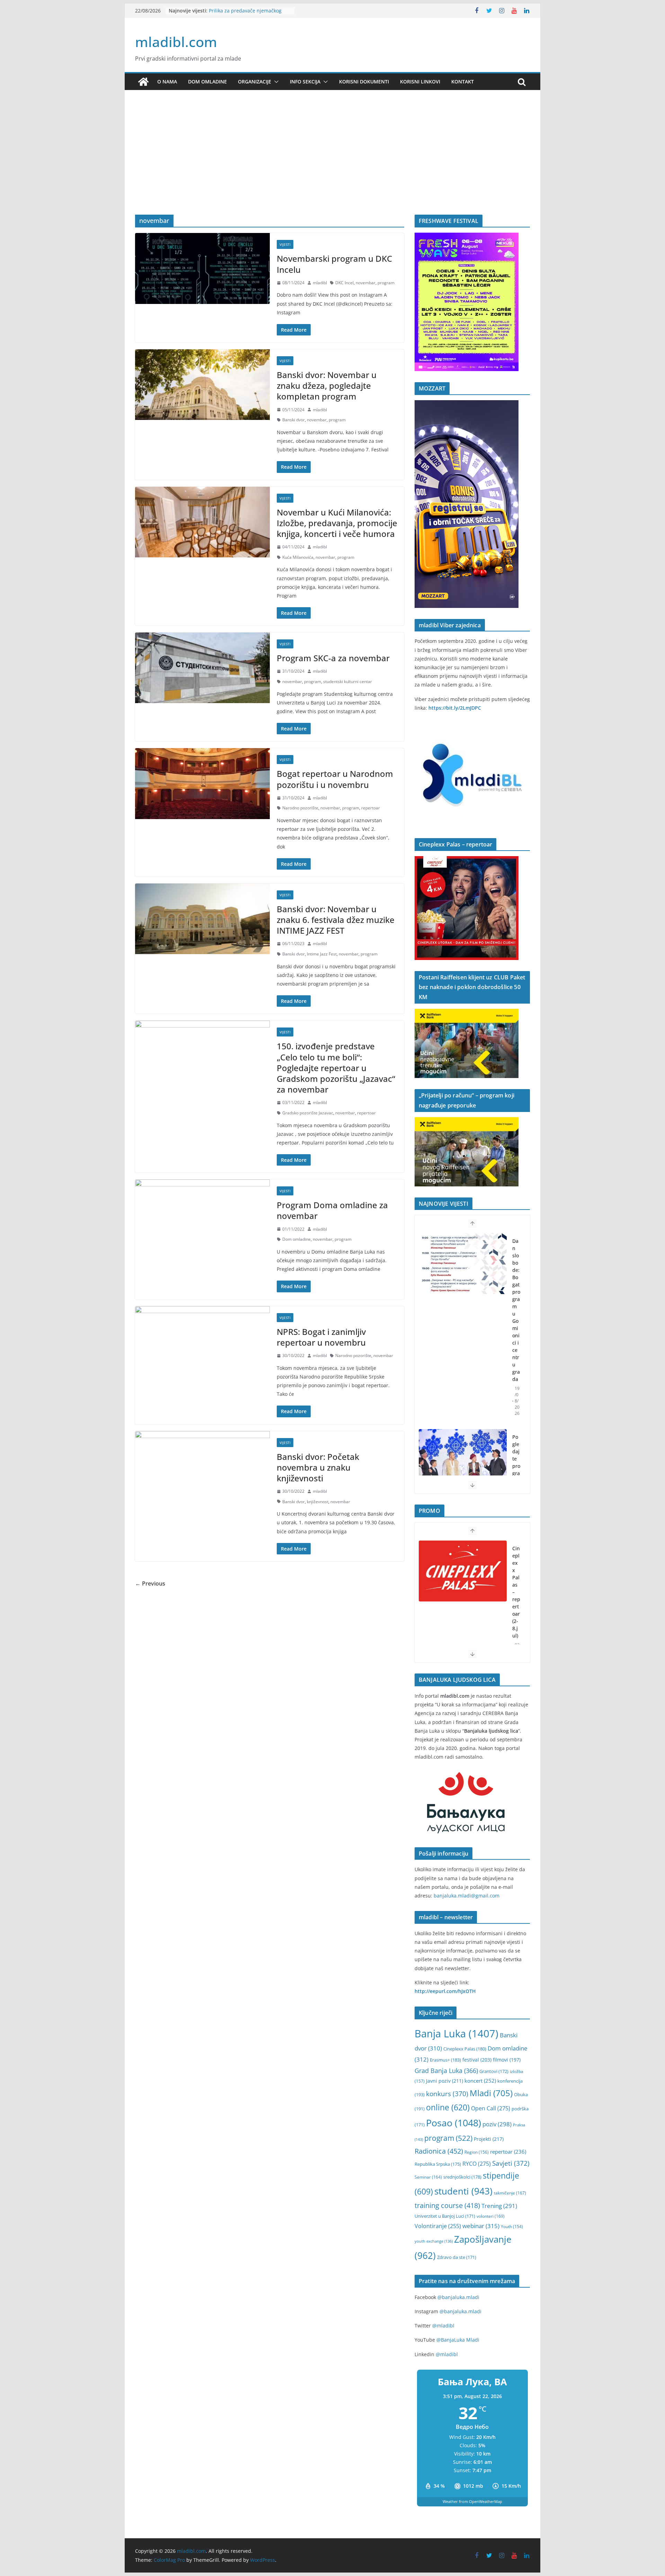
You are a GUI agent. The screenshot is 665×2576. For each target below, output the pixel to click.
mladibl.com (176, 42)
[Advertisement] (332, 163)
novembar (366, 283)
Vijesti (285, 244)
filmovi (507, 2060)
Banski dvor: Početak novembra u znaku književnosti (318, 1467)
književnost (318, 1502)
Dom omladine (207, 82)
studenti (463, 2191)
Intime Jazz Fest (322, 954)
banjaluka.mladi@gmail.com (467, 1896)
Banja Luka (456, 2034)
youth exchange (434, 2241)
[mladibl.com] (143, 82)
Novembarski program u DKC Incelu (334, 264)
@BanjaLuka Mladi (458, 2340)
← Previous (150, 1583)
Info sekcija (305, 82)
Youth (512, 2227)
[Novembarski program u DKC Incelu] (202, 268)
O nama (167, 82)
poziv (497, 2124)
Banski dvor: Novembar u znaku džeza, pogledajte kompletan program (327, 385)
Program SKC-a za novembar (333, 658)
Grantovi (494, 2071)
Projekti (489, 2139)
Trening (499, 2206)
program (386, 283)
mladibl (320, 283)
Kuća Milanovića (298, 557)
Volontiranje (438, 2226)
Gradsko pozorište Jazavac (308, 1113)
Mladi (491, 2093)
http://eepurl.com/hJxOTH (445, 1991)
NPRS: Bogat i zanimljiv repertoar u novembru (321, 1337)
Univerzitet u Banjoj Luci (445, 2216)
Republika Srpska (438, 2164)
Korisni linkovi (420, 82)
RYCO (477, 2164)
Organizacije (255, 82)
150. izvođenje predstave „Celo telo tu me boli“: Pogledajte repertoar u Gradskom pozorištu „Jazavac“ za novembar (336, 1068)
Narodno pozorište (300, 808)
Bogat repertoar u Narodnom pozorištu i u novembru (335, 779)
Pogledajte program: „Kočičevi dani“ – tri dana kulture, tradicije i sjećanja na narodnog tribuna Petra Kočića (516, 1379)
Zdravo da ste (457, 2257)
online (448, 2107)
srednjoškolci (462, 2177)
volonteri (491, 2216)
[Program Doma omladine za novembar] (202, 1215)
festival (477, 2060)
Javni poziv (445, 2081)
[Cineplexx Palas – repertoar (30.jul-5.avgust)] (463, 1571)
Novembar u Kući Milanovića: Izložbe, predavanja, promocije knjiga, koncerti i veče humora (337, 523)
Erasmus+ (445, 2060)
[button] (275, 82)
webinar (481, 2226)
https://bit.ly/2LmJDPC (455, 708)
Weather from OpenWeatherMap (472, 2501)
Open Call (491, 2108)
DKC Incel (344, 283)
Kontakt (463, 82)
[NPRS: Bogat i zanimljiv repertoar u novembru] (202, 1341)
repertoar (371, 808)
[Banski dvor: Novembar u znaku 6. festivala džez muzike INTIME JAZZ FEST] (202, 919)
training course (447, 2205)
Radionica (439, 2151)
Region (477, 2152)
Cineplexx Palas (465, 2049)
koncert (480, 2081)
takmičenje (510, 2193)
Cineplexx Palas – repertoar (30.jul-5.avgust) (516, 1603)
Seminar (428, 2177)
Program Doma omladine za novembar (332, 1210)
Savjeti (511, 2163)
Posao (454, 2123)
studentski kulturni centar (348, 681)
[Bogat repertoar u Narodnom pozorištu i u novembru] (202, 783)
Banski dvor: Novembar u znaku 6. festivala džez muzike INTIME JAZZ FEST (336, 920)
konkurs (447, 2094)
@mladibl (443, 2326)
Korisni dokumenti (364, 82)
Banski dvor (294, 420)
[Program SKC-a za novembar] (202, 668)
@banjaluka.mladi (458, 2297)
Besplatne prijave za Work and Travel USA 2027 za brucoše (244, 14)
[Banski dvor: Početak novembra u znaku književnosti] (202, 1466)
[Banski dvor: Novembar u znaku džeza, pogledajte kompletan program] (202, 385)
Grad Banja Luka (446, 2070)
